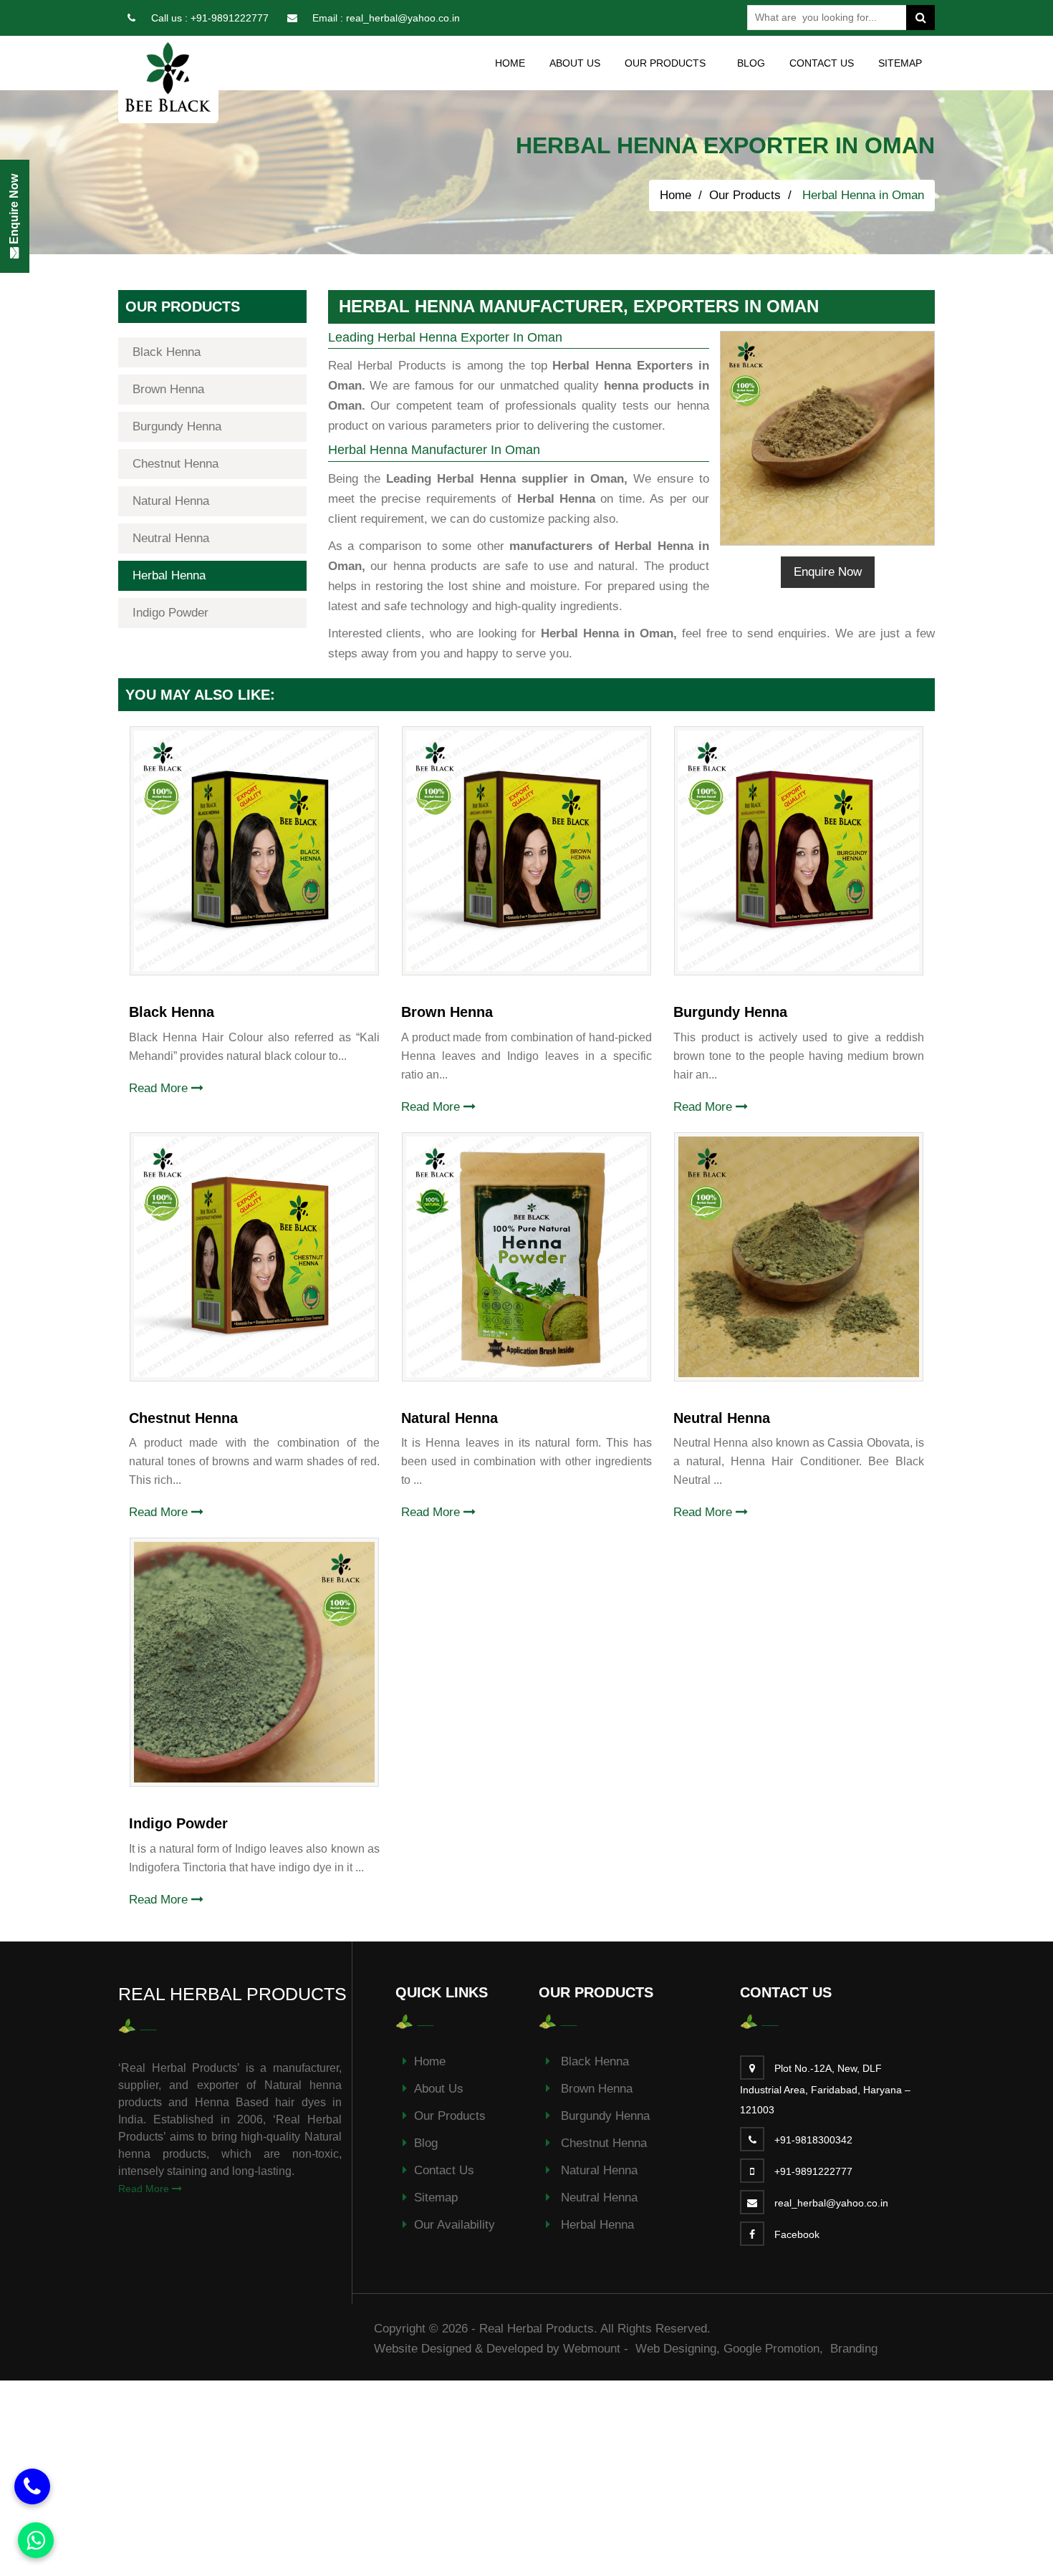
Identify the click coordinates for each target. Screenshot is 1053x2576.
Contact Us (822, 63)
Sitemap (900, 63)
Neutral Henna (171, 538)
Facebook (797, 2234)
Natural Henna (171, 501)
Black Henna (167, 352)
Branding (854, 2349)
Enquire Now (828, 572)
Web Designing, (678, 2349)
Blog (751, 63)
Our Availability (455, 2225)
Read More (160, 1088)
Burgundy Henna (177, 426)
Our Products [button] (665, 63)
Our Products (745, 195)
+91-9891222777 (230, 18)
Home (510, 63)
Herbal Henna (169, 575)
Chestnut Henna (175, 464)
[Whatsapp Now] (36, 2540)
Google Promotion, (775, 2349)
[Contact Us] (32, 2486)
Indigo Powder (170, 613)
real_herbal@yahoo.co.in (403, 18)
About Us (575, 63)
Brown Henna (168, 389)
